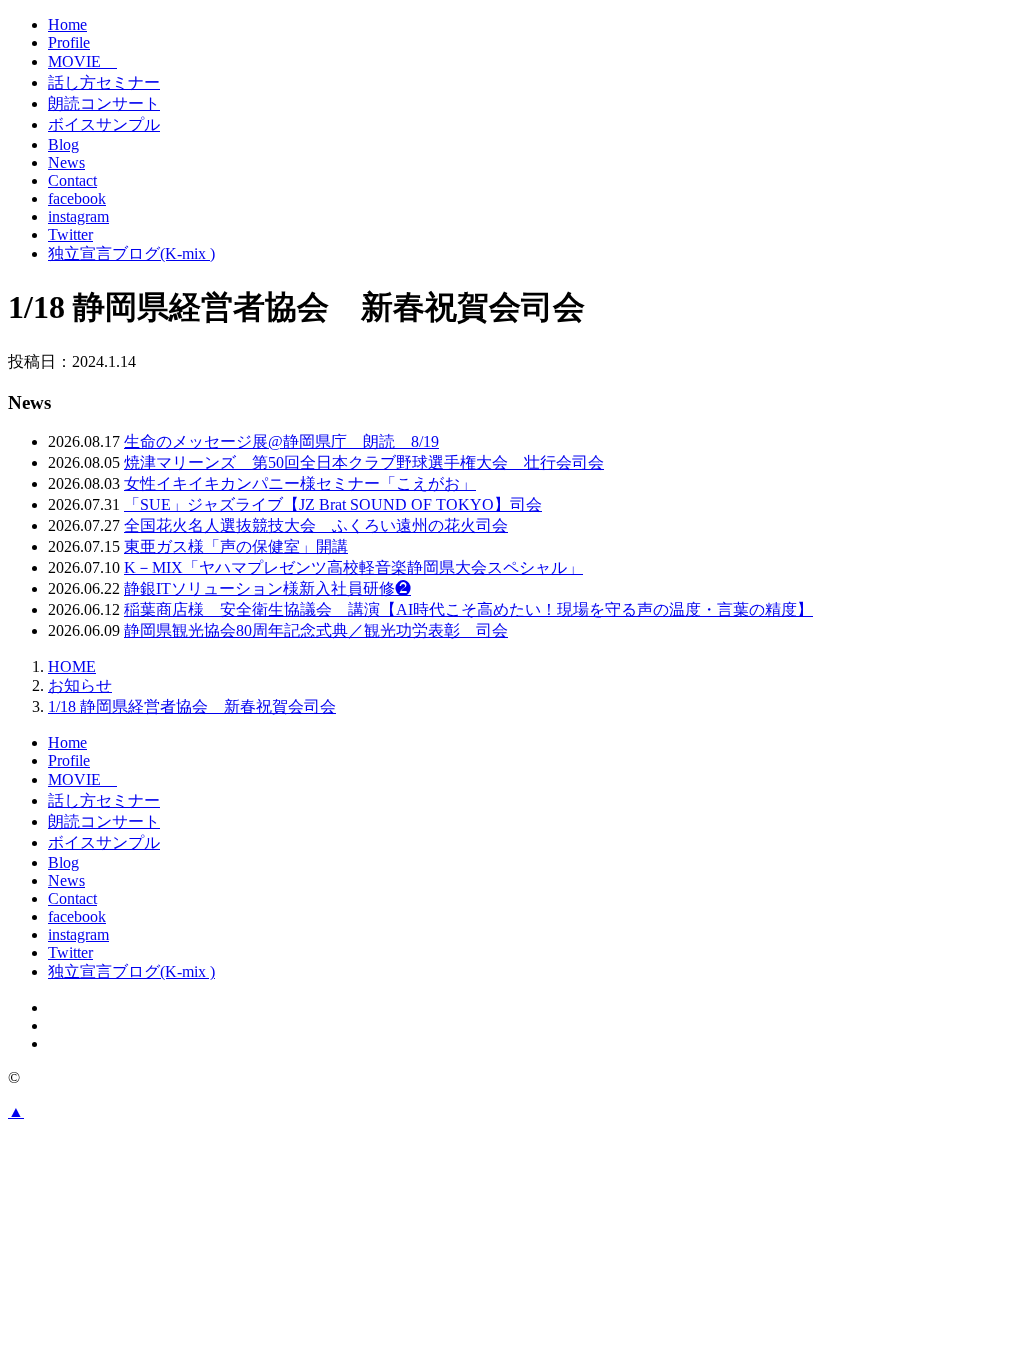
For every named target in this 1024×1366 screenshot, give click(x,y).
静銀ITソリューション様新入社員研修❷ (267, 588)
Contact (72, 180)
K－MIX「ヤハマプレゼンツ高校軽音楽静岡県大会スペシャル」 (353, 567)
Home (67, 24)
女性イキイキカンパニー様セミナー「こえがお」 (300, 483)
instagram (78, 216)
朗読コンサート (104, 103)
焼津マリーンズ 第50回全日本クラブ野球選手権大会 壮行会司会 (364, 462)
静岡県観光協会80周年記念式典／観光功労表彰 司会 (316, 630)
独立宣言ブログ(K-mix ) (131, 253)
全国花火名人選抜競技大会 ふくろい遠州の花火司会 (316, 525)
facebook (77, 198)
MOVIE (82, 61)
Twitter (70, 234)
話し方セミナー (104, 82)
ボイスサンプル (104, 124)
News (66, 162)
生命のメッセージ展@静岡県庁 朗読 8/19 (281, 441)
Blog (63, 144)
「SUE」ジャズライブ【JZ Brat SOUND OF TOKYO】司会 (333, 504)
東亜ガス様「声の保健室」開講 (236, 546)
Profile (69, 42)
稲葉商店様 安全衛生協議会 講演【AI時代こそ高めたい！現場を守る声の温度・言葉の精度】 (468, 609)
